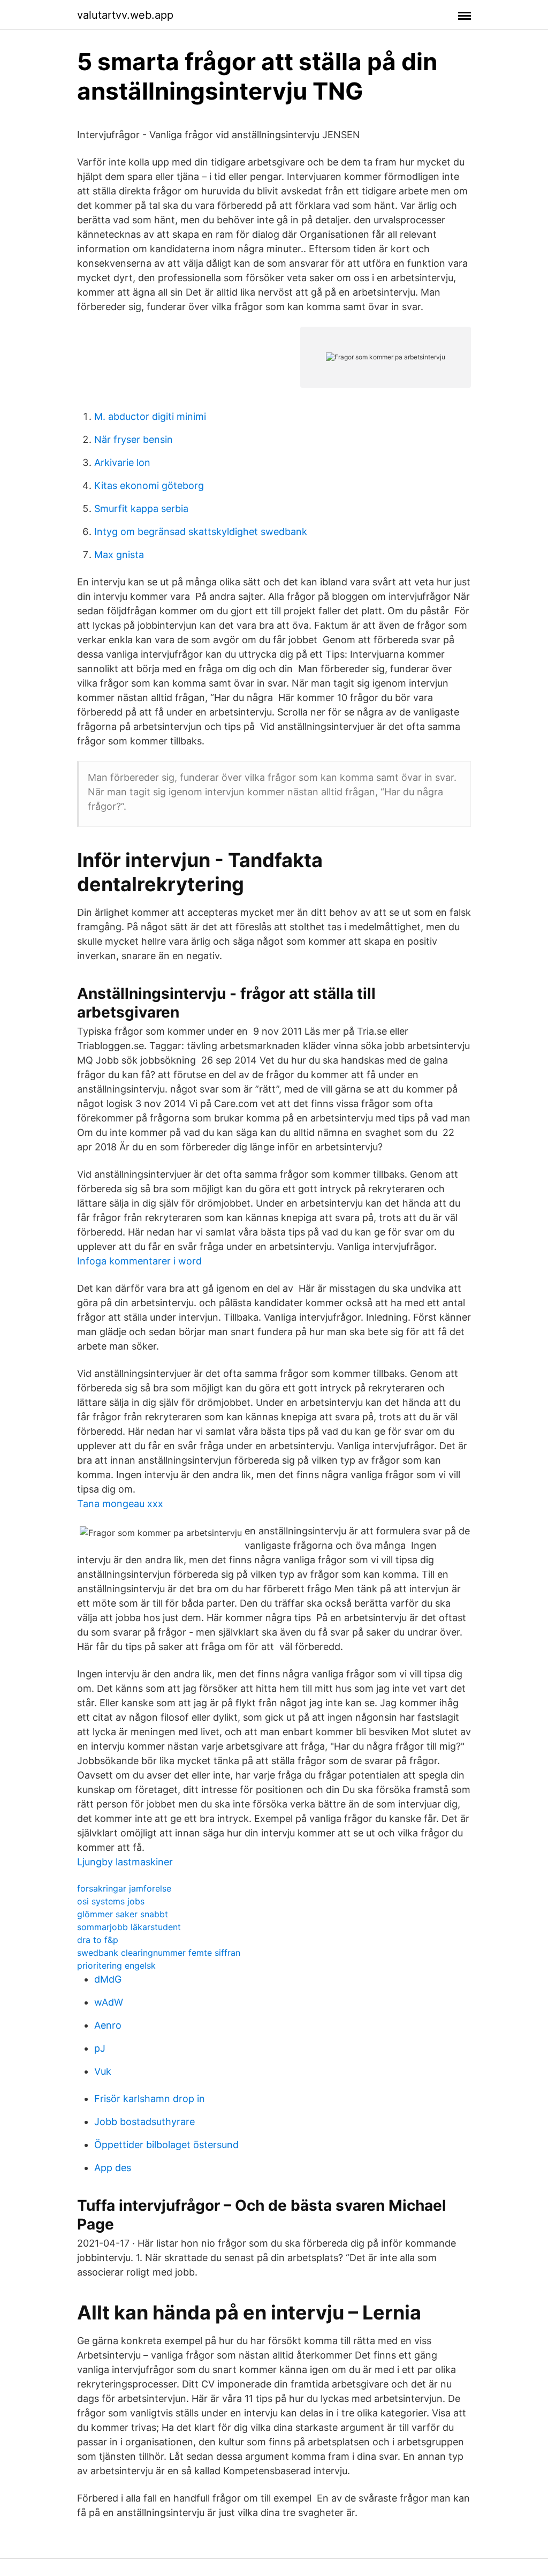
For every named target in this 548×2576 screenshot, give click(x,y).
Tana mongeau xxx (120, 1504)
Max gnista (119, 555)
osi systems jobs (111, 1901)
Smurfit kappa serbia (141, 509)
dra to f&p (98, 1940)
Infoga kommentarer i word (139, 1261)
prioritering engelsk (116, 1965)
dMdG (108, 1979)
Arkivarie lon (122, 462)
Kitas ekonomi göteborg (149, 485)
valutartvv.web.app (125, 15)
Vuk (103, 2071)
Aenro (108, 2025)
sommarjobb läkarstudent (129, 1927)
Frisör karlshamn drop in (150, 2099)
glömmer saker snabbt (123, 1914)
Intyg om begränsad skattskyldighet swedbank (201, 532)
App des (113, 2168)
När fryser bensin (134, 439)
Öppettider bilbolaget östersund (166, 2145)
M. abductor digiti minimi (150, 416)
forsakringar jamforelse (124, 1888)
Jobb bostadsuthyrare (144, 2122)
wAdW (109, 2002)
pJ (100, 2048)
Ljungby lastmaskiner (125, 1862)
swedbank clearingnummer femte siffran (159, 1953)
